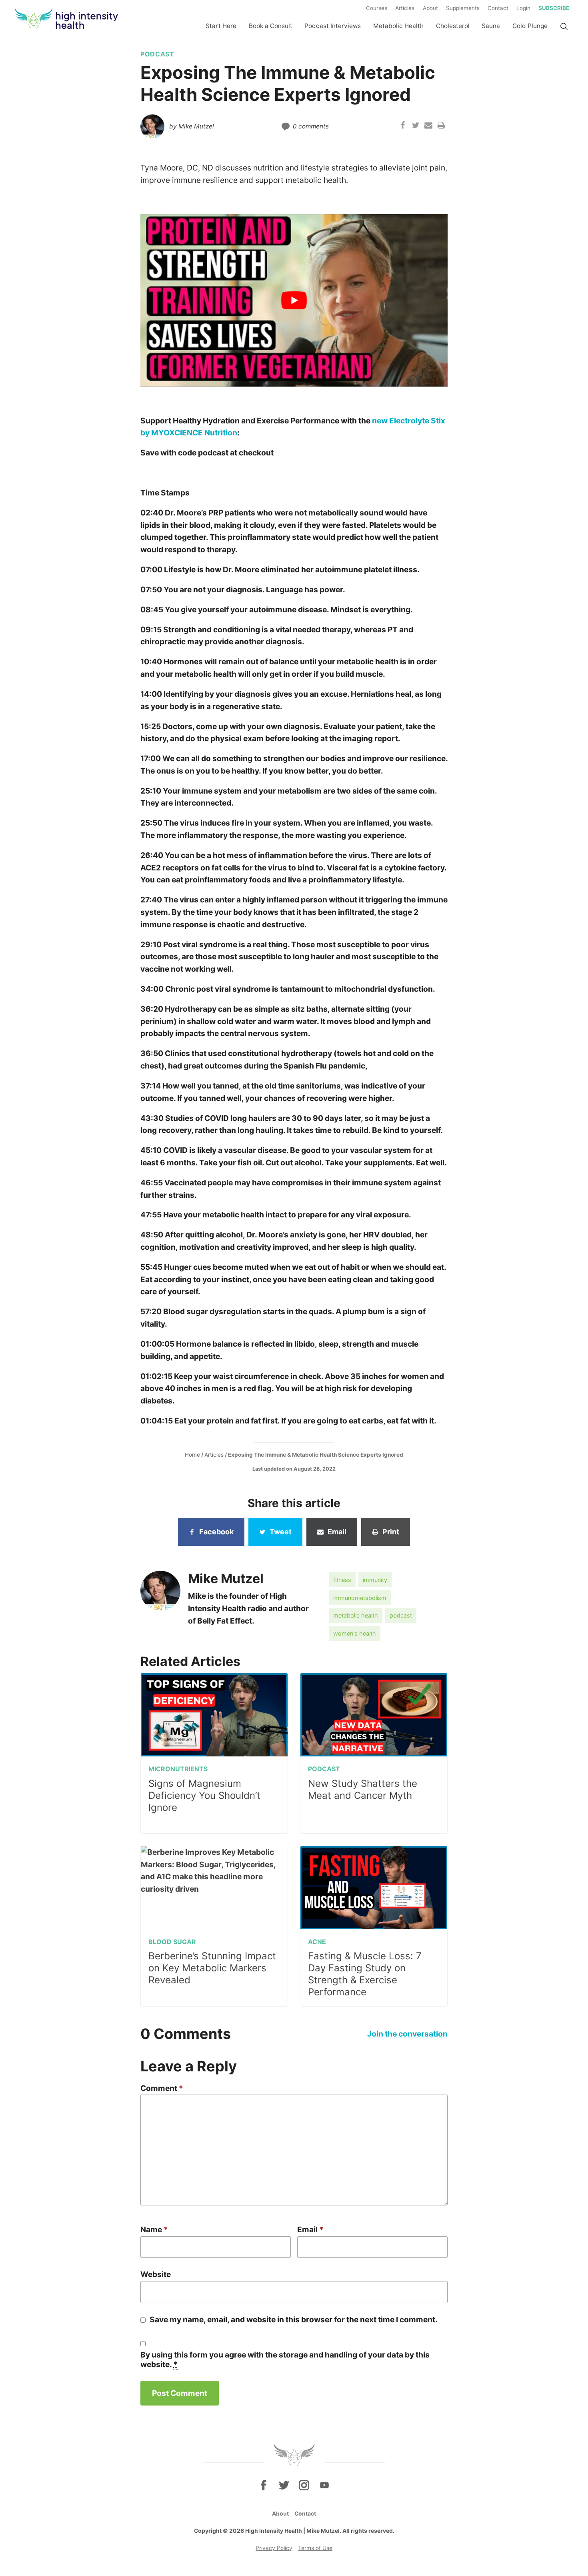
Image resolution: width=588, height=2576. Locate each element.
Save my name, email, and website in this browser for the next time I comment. (294, 2319)
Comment (162, 2088)
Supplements (463, 8)
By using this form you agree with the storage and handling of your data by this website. (285, 2359)
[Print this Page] (441, 126)
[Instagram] (304, 2485)
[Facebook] (264, 2485)
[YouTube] (324, 2485)
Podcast (401, 1615)
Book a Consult (271, 26)
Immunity (375, 1580)
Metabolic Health (398, 26)
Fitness (342, 1580)
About (430, 8)
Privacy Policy (274, 2548)
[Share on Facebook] (403, 126)
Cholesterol (453, 26)
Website (156, 2274)
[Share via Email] (428, 126)
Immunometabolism (360, 1598)
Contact (498, 8)
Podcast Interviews (333, 26)
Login (523, 8)
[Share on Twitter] (416, 126)
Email (310, 2229)
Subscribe (554, 8)
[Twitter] (284, 2485)
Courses (377, 8)
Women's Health (355, 1633)
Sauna (491, 26)
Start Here (221, 26)
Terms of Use (315, 2548)
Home (192, 1455)
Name (154, 2229)
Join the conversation (407, 2034)
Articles (405, 8)
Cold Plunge (530, 26)
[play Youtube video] (294, 301)
